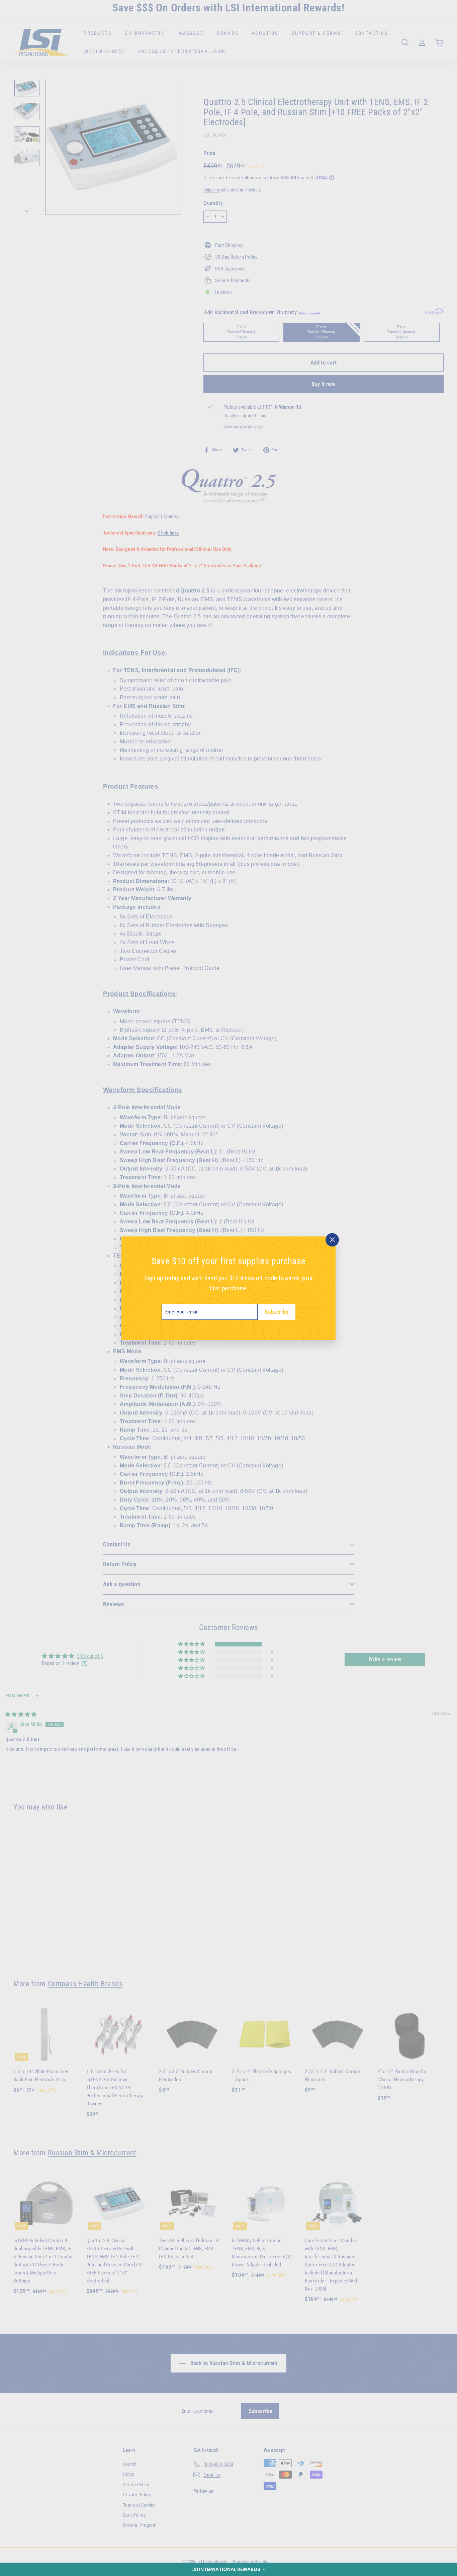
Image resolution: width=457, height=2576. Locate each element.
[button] (229, 2569)
